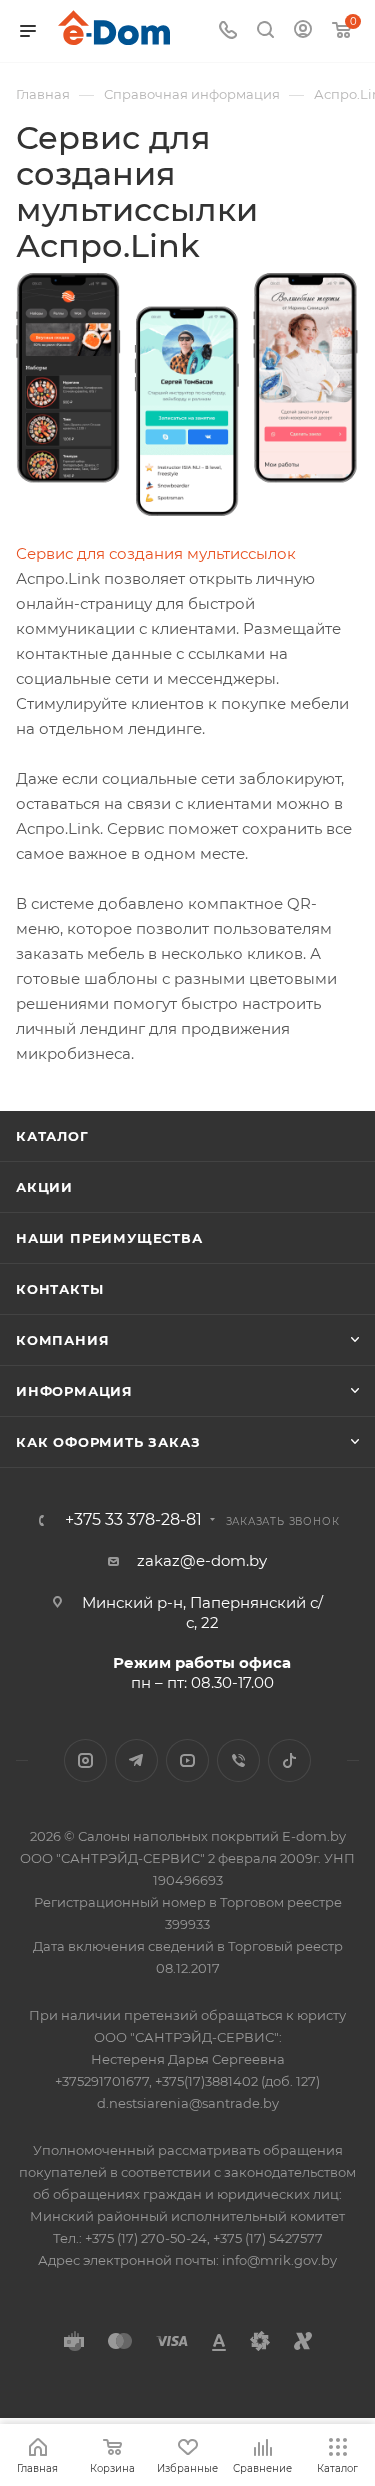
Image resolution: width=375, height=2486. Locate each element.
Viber (238, 1760)
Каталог (52, 1136)
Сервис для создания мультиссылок (156, 553)
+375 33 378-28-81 (133, 1520)
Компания (62, 1340)
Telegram (136, 1760)
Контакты (59, 1289)
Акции (44, 1187)
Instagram (85, 1760)
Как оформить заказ (108, 1442)
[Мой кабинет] (303, 31)
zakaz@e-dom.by (202, 1560)
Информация (74, 1391)
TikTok (289, 1760)
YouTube (187, 1760)
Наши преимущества (109, 1238)
